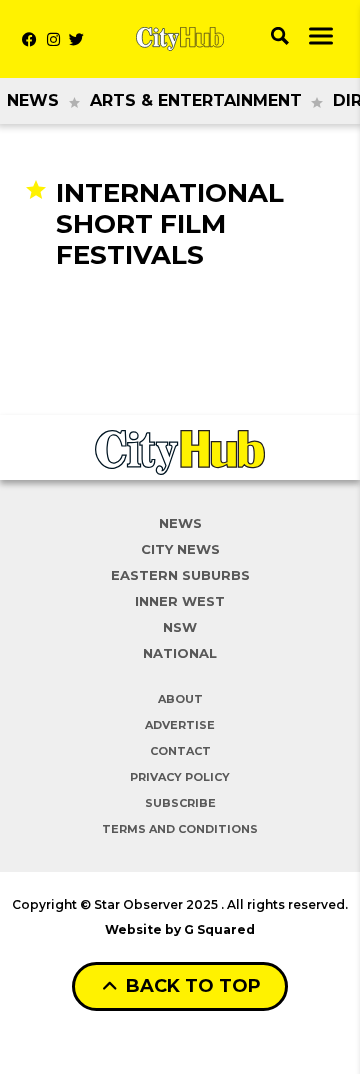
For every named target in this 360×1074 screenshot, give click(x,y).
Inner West (180, 601)
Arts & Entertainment (196, 100)
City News (180, 549)
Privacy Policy (180, 777)
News (33, 100)
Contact (180, 751)
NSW (180, 627)
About (180, 699)
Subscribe (180, 803)
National (180, 653)
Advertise (180, 725)
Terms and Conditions (180, 829)
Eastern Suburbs (180, 575)
